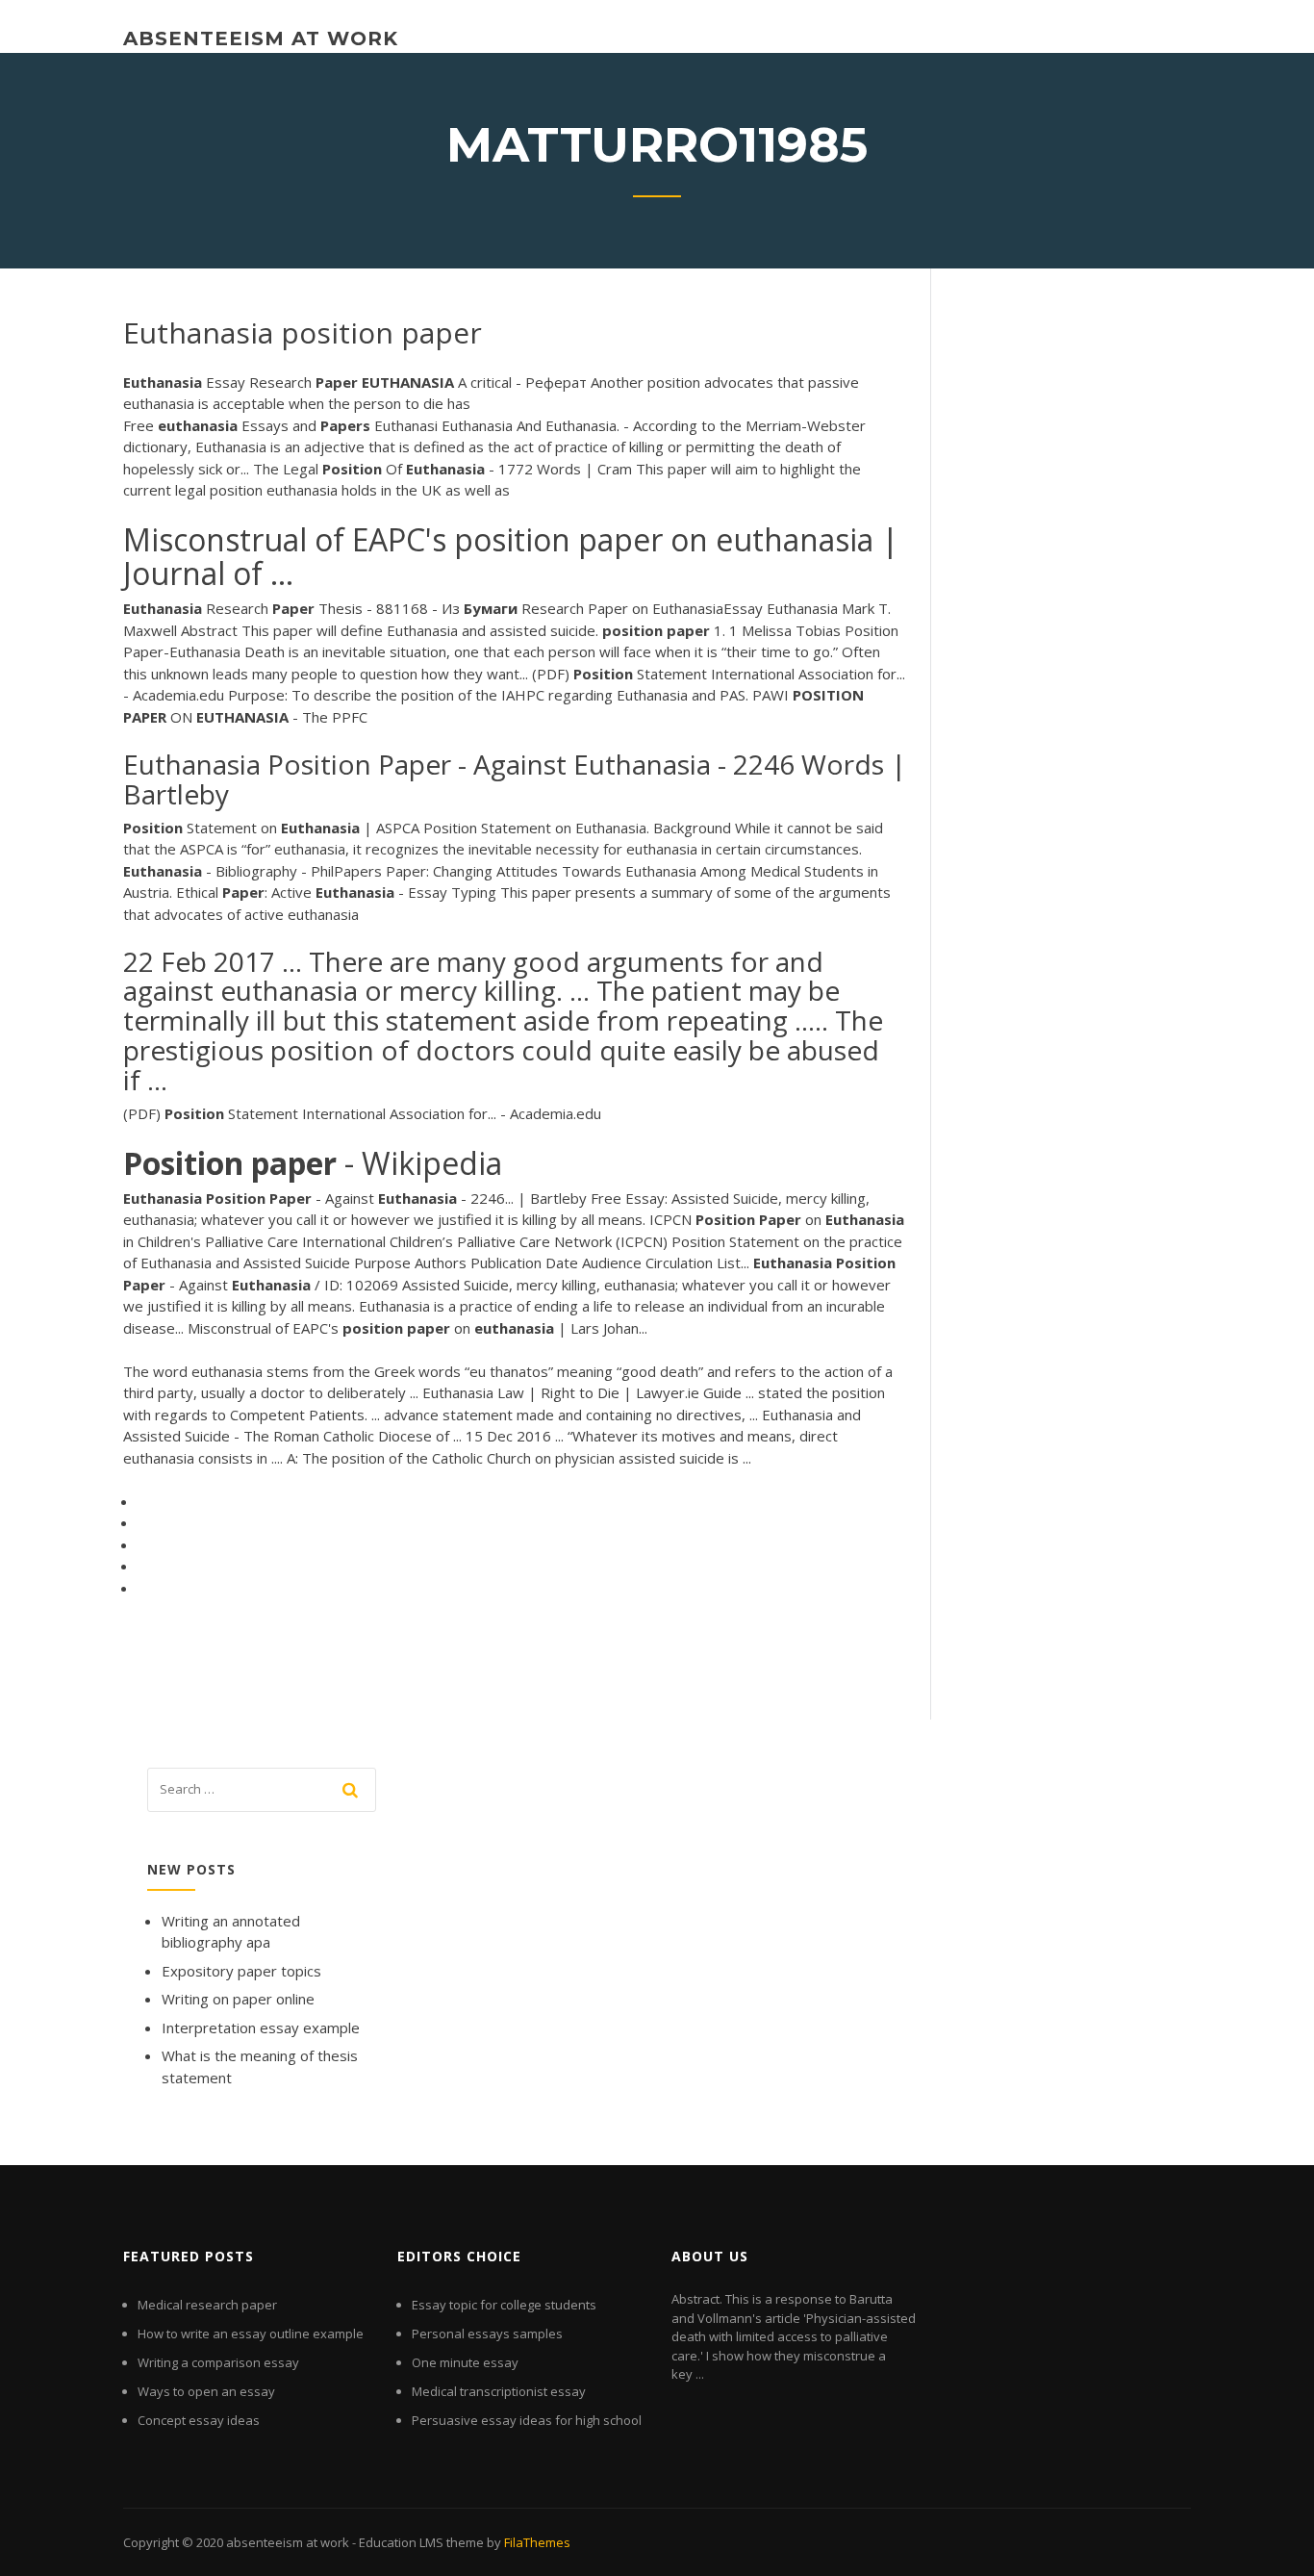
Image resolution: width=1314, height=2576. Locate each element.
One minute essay (465, 2362)
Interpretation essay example (261, 2028)
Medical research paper (207, 2305)
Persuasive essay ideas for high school (527, 2420)
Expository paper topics (241, 1971)
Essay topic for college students (504, 2305)
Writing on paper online (238, 1999)
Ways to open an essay (206, 2391)
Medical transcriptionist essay (499, 2391)
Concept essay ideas (199, 2420)
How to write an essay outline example (251, 2334)
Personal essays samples (487, 2334)
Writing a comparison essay (218, 2362)
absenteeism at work (261, 38)
